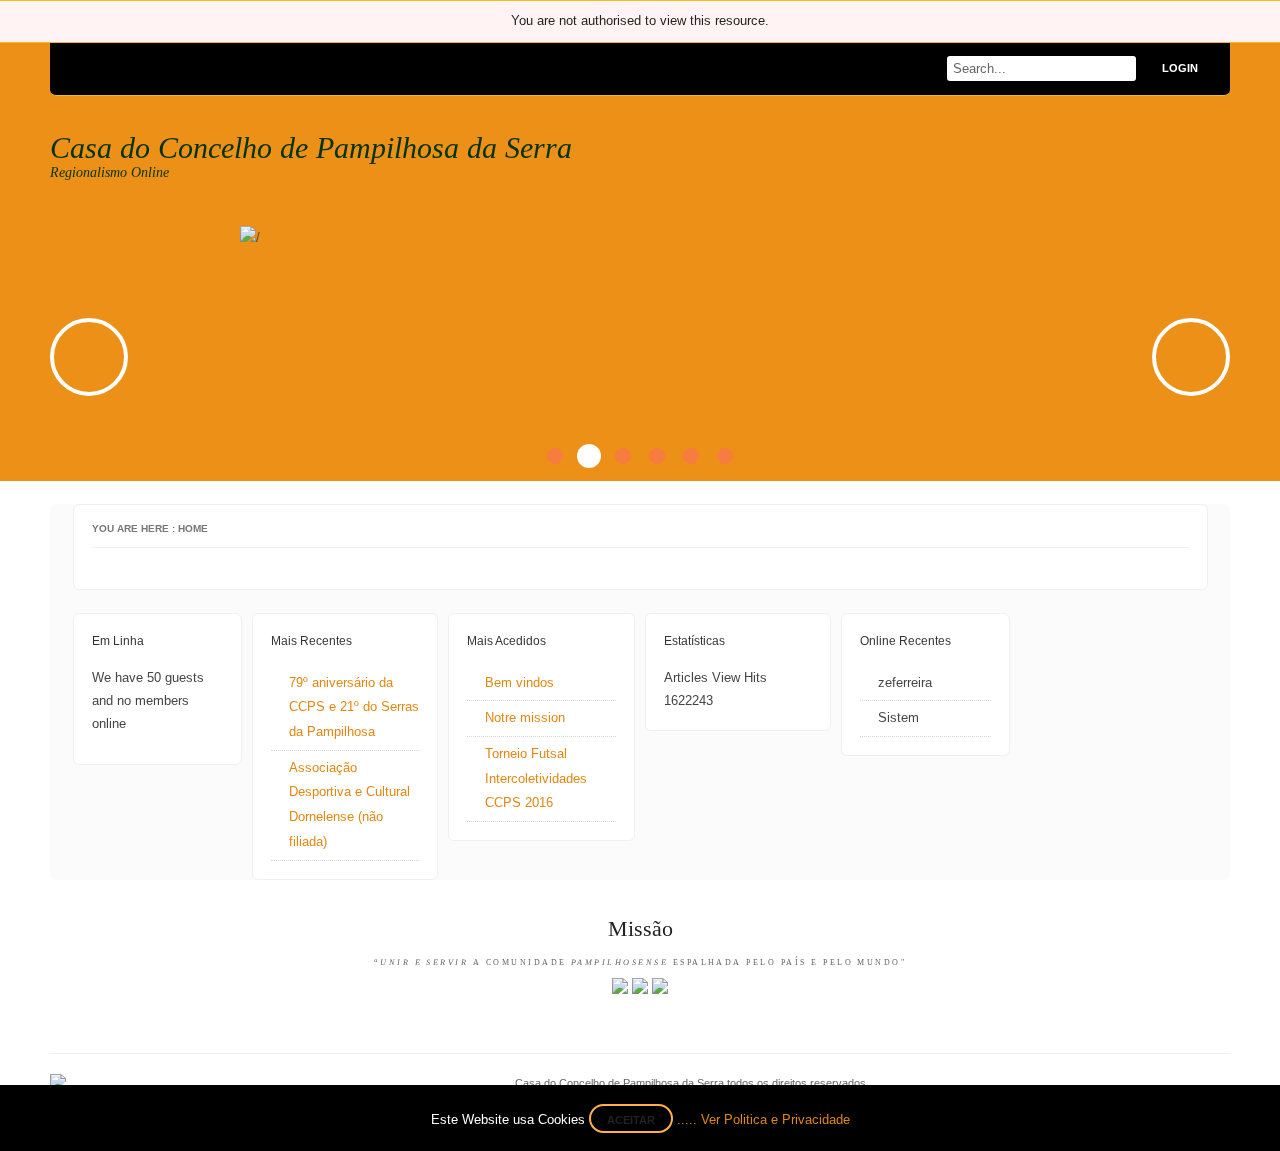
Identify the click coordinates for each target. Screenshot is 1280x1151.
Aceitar (631, 1120)
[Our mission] (620, 990)
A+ (1144, 530)
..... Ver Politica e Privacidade (763, 1119)
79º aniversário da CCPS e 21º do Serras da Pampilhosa (354, 707)
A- (1182, 530)
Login (1180, 68)
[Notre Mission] (640, 990)
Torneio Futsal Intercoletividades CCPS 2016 (536, 778)
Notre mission (525, 717)
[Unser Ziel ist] (660, 990)
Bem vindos (519, 682)
